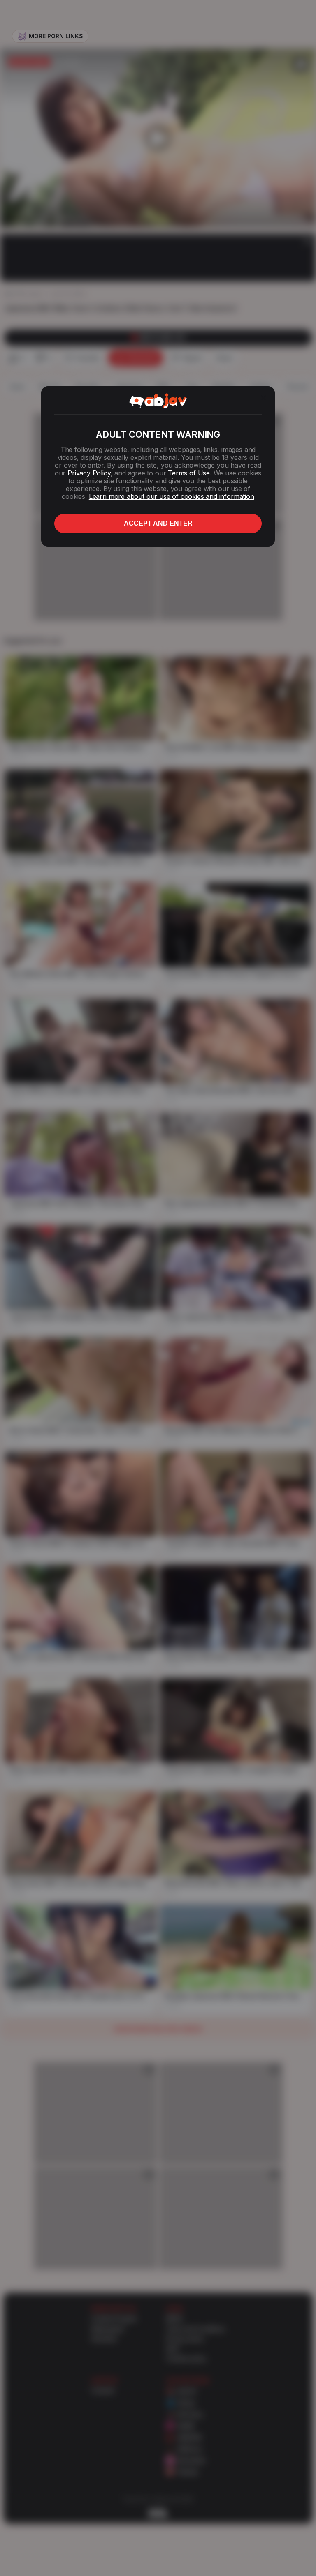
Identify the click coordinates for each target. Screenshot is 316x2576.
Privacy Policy (89, 473)
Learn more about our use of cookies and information (172, 496)
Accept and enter (158, 523)
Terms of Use (189, 473)
